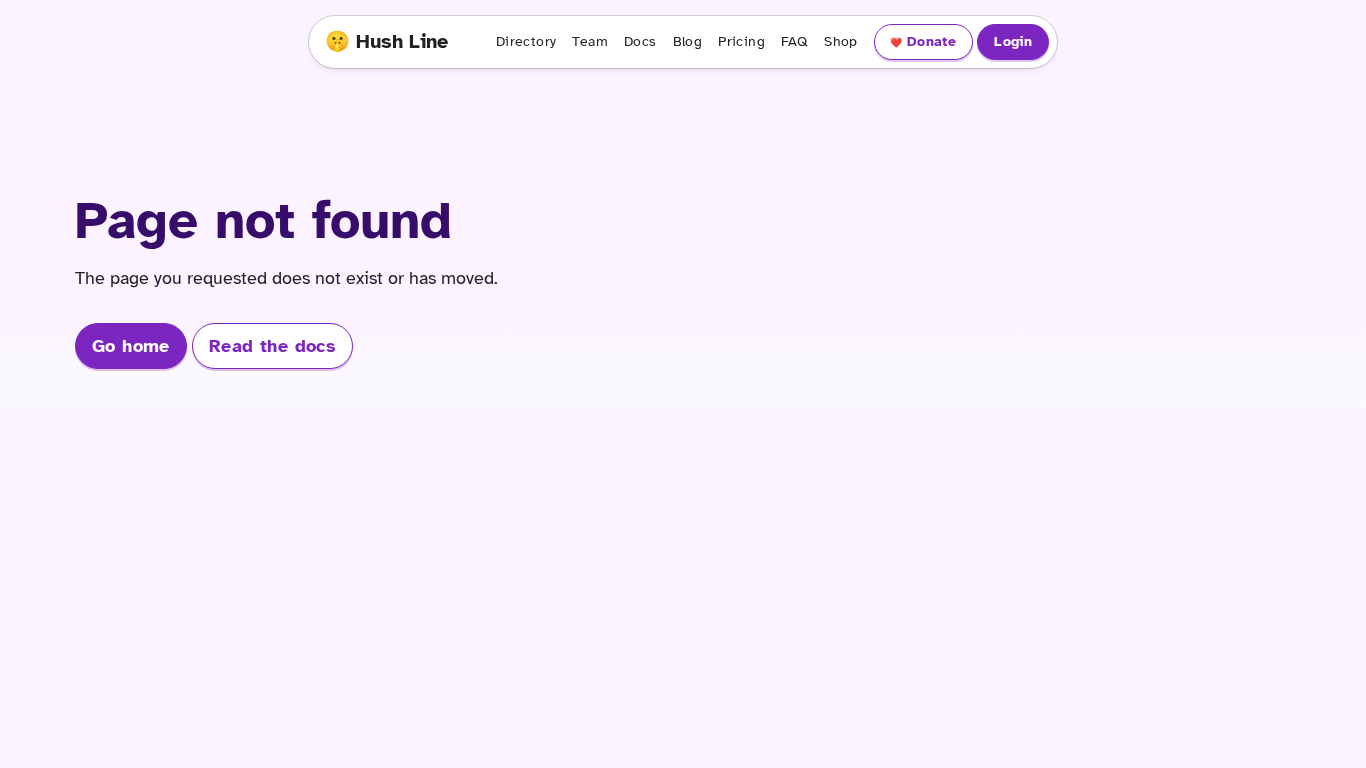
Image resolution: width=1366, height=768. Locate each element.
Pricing (741, 41)
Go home (131, 346)
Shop (841, 41)
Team (590, 41)
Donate (931, 41)
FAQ (794, 41)
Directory (526, 41)
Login (1013, 41)
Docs (640, 41)
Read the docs (272, 346)
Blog (688, 41)
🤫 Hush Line (386, 41)
